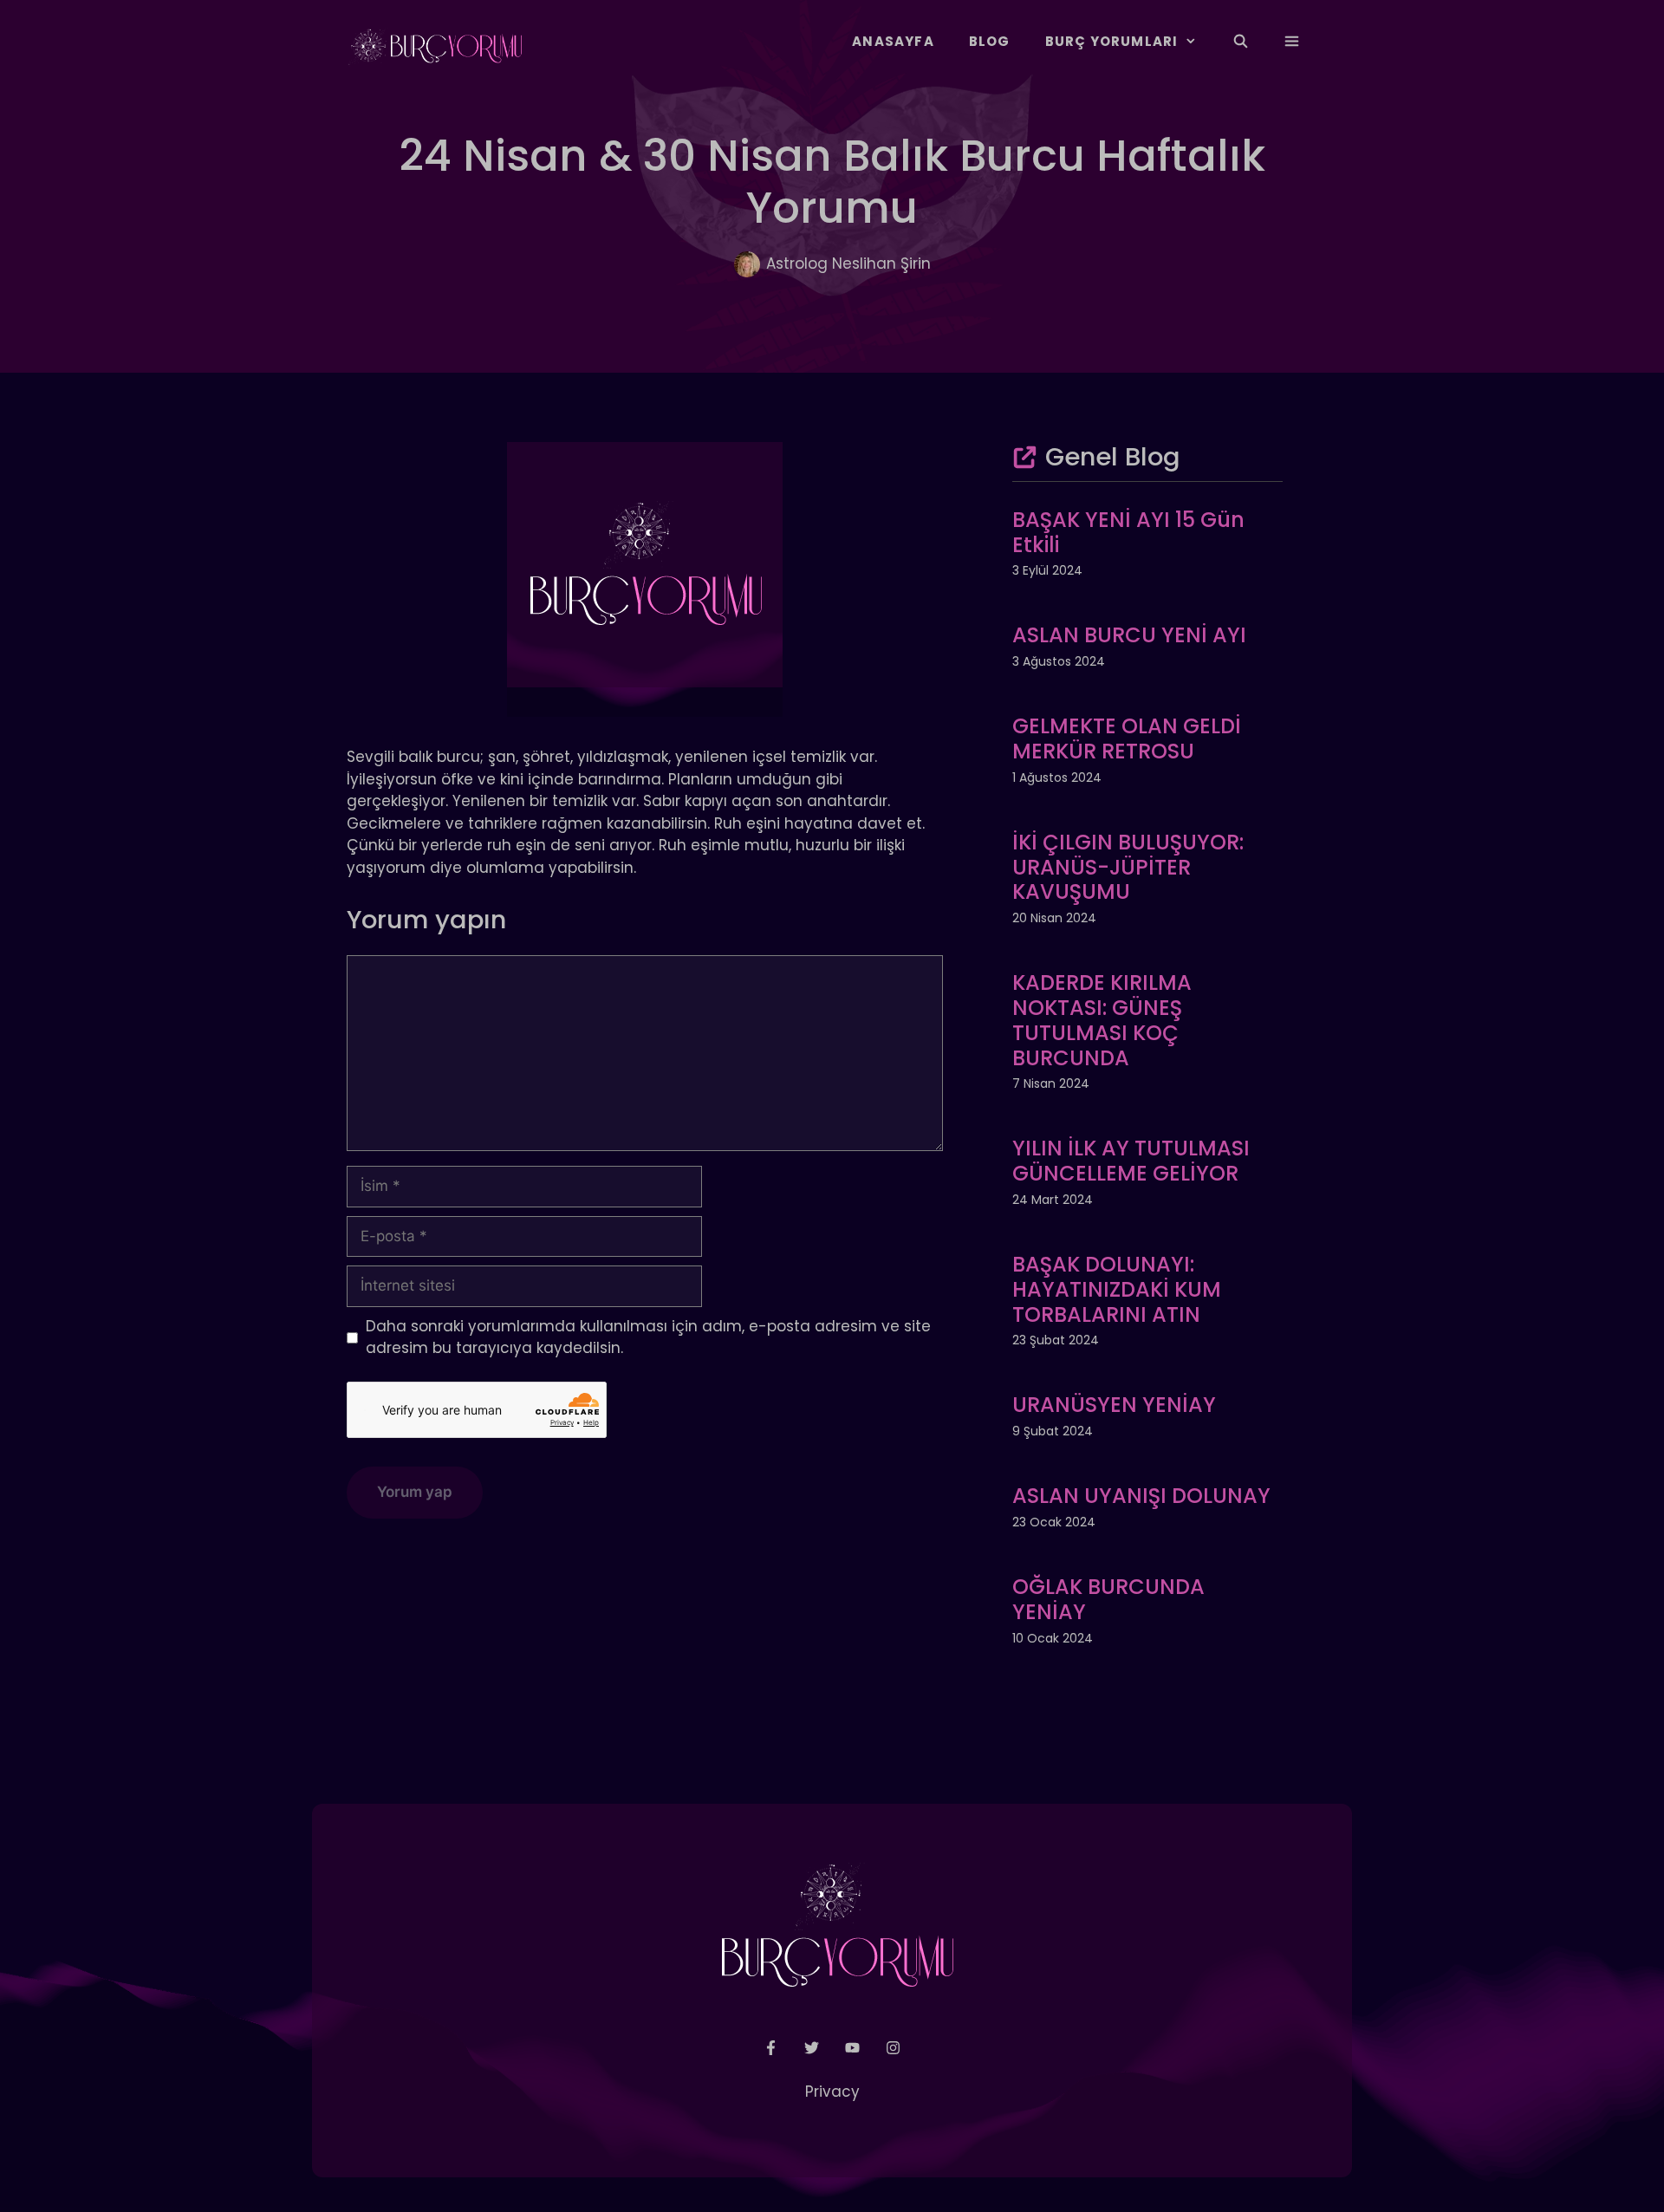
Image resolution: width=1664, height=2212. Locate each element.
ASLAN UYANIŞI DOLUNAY (1141, 1496)
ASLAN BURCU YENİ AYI (1129, 635)
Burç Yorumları (1112, 41)
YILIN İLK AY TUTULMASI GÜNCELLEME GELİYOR (1131, 1161)
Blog (990, 41)
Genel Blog (1113, 457)
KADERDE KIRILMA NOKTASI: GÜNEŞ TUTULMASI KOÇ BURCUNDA (1102, 1020)
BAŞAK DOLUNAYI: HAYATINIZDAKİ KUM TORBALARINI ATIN (1117, 1289)
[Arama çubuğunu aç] (1240, 42)
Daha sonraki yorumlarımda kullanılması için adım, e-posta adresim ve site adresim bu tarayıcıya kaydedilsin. (648, 1337)
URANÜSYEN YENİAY (1114, 1405)
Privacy (832, 2092)
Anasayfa (893, 41)
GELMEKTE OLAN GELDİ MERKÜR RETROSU (1127, 738)
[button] (1292, 42)
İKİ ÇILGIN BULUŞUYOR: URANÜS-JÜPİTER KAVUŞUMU (1128, 867)
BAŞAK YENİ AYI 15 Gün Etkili (1128, 532)
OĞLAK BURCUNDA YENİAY (1108, 1599)
